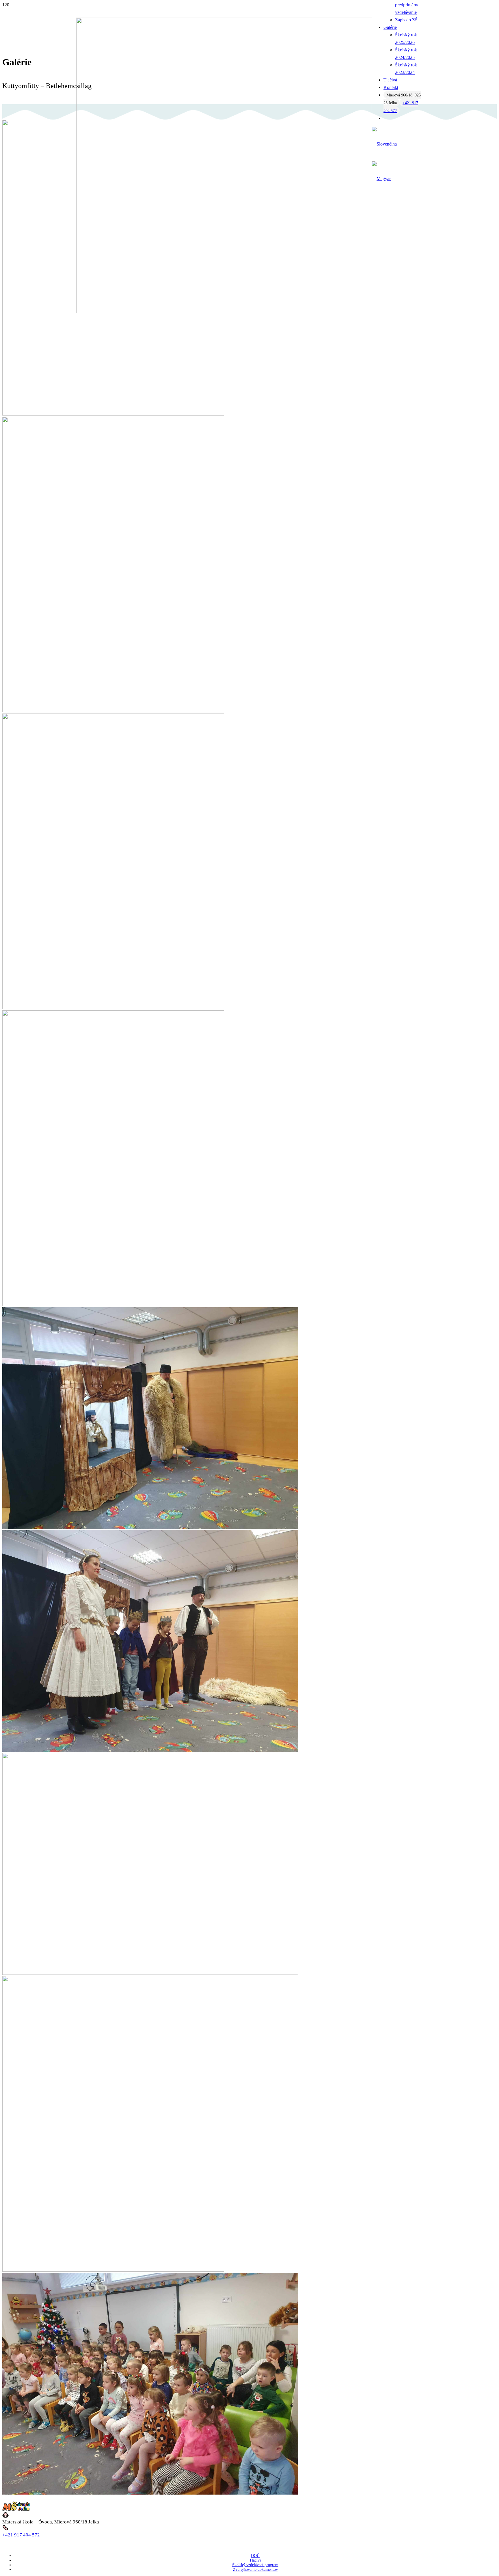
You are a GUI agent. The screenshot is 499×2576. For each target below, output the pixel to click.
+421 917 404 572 (21, 2535)
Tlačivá (255, 2560)
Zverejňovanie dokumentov (255, 2570)
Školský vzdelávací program (255, 2565)
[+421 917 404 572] (249, 2528)
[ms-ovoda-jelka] (224, 312)
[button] (384, 144)
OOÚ (255, 2556)
